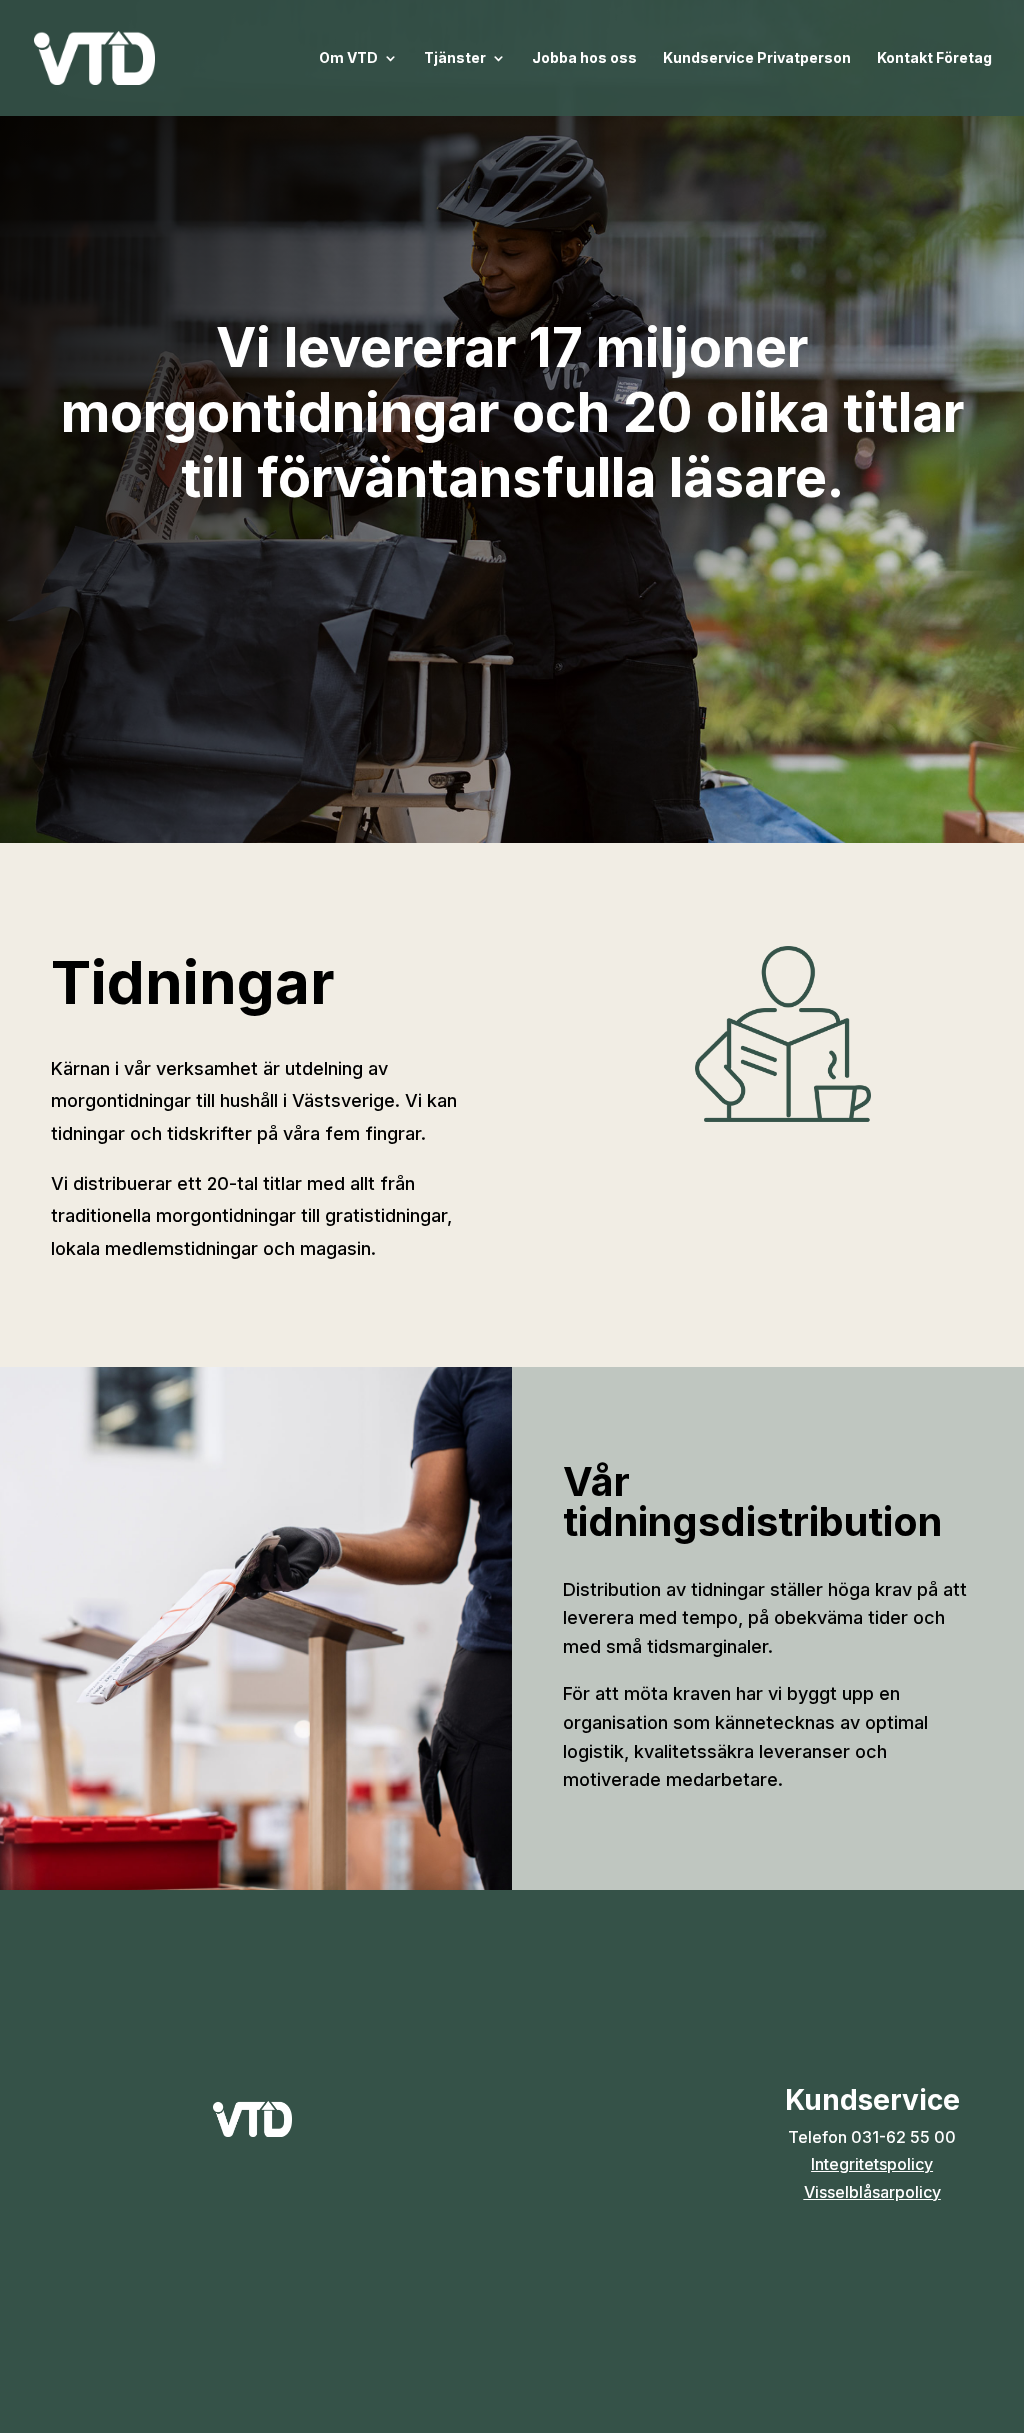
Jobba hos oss (584, 58)
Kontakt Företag (934, 58)
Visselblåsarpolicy (872, 2192)
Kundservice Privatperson (757, 58)
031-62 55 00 (903, 2137)
